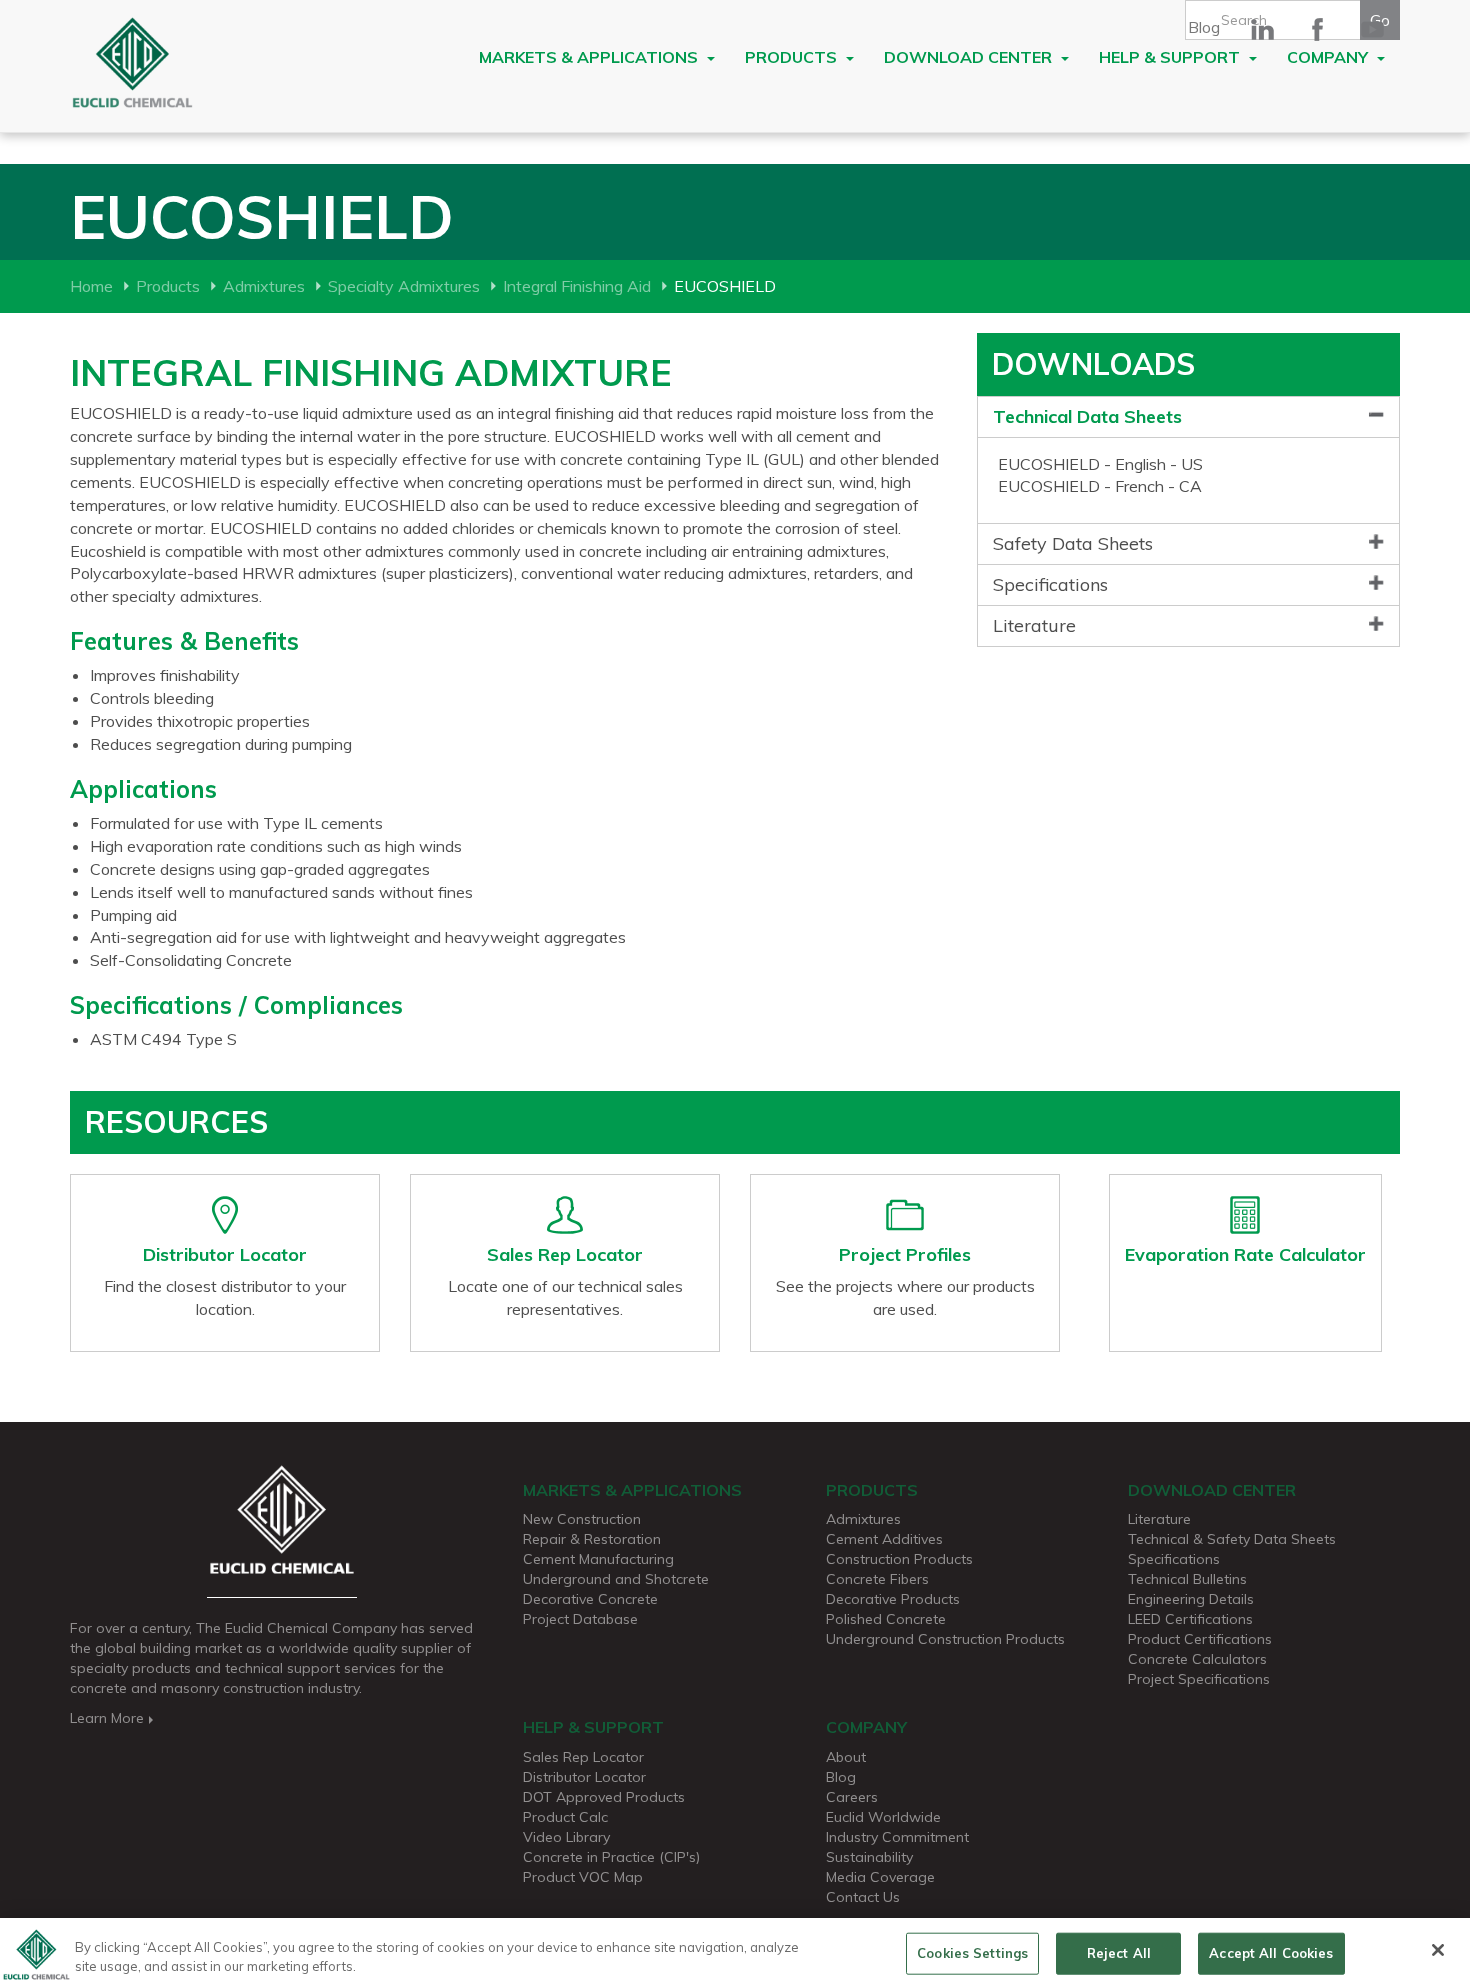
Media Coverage (880, 1877)
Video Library (566, 1837)
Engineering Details (1191, 1599)
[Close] (1438, 1950)
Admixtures (264, 286)
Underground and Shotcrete (616, 1579)
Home (91, 286)
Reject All (1119, 1953)
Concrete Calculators (1197, 1659)
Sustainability (869, 1857)
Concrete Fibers (877, 1579)
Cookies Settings (972, 1953)
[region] (735, 1952)
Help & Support (1171, 57)
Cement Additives (884, 1539)
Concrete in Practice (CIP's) (611, 1857)
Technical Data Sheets (1087, 416)
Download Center (970, 57)
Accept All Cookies (1271, 1953)
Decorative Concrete (590, 1599)
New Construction (582, 1519)
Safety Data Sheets (1073, 543)
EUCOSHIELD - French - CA (1100, 486)
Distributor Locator (584, 1777)
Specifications (1050, 584)
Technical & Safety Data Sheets (1232, 1539)
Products (793, 57)
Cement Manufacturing (598, 1559)
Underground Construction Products (945, 1639)
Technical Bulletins (1187, 1579)
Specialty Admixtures (404, 286)
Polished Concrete (886, 1619)
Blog (1204, 27)
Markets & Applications (590, 57)
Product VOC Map (583, 1877)
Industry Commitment (897, 1837)
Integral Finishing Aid (577, 286)
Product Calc (565, 1817)
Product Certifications (1200, 1639)
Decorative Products (893, 1599)
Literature (1034, 625)
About (846, 1757)
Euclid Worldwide (883, 1817)
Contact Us (863, 1897)
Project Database (580, 1619)
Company (1329, 57)
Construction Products (899, 1559)
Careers (852, 1797)
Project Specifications (1199, 1679)
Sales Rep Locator (583, 1757)
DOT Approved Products (604, 1797)
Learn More (107, 1718)
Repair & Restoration (592, 1539)
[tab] (1188, 417)
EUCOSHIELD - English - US (1100, 464)
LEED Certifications (1190, 1619)
